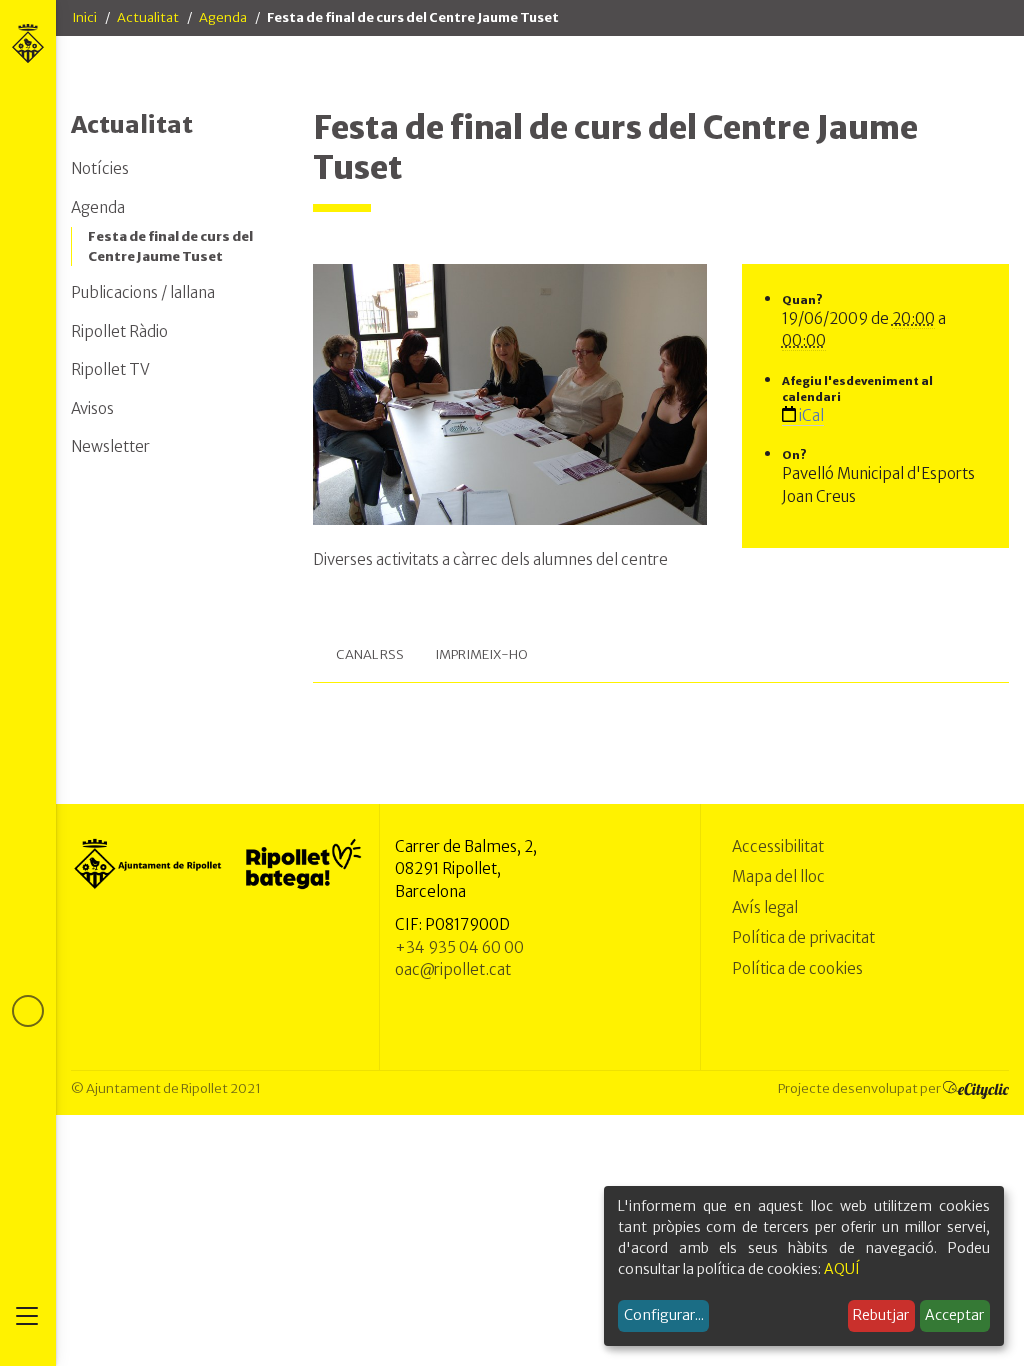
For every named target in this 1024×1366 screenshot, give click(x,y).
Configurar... (664, 1315)
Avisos (92, 408)
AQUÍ (842, 1269)
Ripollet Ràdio (119, 331)
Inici (84, 17)
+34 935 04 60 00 (459, 947)
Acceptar (954, 1315)
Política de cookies (797, 968)
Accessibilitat (778, 846)
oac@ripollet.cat (453, 969)
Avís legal (765, 907)
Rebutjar (881, 1315)
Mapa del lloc (778, 876)
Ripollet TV (110, 369)
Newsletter (110, 446)
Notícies (100, 168)
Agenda (223, 17)
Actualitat (148, 17)
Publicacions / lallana (143, 292)
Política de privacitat (803, 937)
